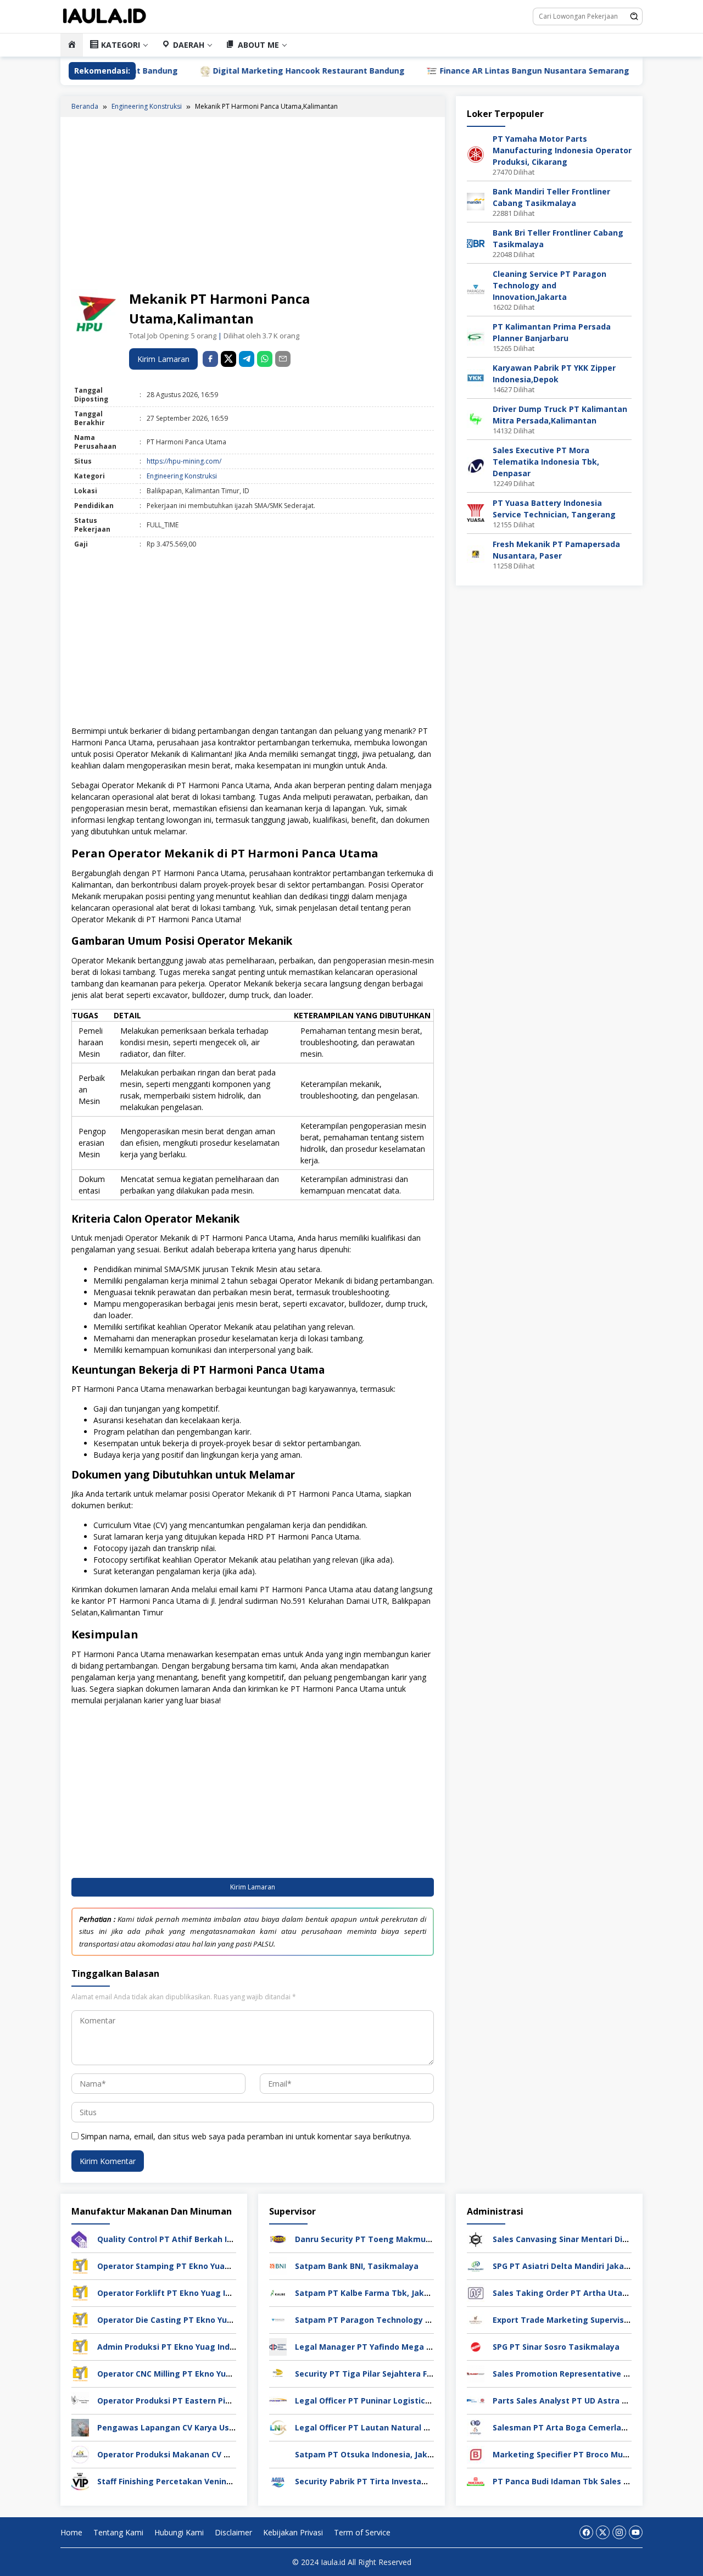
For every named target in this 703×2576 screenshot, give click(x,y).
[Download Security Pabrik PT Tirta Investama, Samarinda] (278, 2480)
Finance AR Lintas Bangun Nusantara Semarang (456, 71)
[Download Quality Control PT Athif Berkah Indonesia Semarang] (80, 2238)
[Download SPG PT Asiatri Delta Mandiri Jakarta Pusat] (476, 2265)
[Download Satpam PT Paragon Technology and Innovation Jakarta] (278, 2319)
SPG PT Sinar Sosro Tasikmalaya (556, 2347)
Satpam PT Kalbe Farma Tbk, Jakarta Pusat (381, 2293)
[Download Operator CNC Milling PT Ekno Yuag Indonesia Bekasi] (80, 2373)
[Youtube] (636, 2532)
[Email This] (283, 359)
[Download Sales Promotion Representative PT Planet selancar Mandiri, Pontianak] (476, 2373)
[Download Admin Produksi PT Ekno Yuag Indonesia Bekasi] (80, 2346)
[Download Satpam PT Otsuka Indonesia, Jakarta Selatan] (278, 2453)
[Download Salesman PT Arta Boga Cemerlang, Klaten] (476, 2426)
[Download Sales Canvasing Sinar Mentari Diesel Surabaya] (476, 2238)
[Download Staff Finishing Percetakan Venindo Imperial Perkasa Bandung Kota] (80, 2480)
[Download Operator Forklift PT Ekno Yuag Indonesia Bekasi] (80, 2292)
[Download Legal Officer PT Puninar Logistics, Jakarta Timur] (278, 2399)
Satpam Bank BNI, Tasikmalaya (357, 2266)
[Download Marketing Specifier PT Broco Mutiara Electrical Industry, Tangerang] (476, 2453)
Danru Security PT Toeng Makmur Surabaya (381, 2239)
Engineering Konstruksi (182, 476)
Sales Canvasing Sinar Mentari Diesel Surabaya (585, 2239)
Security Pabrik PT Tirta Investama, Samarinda (388, 2481)
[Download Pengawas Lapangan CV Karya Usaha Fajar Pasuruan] (80, 2426)
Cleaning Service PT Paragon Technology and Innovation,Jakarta (549, 285)
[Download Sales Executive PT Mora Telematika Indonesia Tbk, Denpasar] (476, 465)
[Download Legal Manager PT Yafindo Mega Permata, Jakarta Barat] (278, 2346)
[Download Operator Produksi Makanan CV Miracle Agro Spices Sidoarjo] (80, 2453)
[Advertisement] (253, 205)
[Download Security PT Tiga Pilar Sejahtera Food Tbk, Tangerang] (278, 2373)
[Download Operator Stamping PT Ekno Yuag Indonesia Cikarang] (80, 2265)
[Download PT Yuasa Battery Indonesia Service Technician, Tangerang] (476, 512)
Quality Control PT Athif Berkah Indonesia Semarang (202, 2239)
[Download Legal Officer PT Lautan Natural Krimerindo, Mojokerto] (278, 2426)
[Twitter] (603, 2532)
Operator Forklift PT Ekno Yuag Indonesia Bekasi (194, 2293)
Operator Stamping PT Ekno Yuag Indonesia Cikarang (203, 2266)
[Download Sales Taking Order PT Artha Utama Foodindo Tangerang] (476, 2292)
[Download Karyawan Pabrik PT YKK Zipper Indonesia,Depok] (476, 377)
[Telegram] (247, 359)
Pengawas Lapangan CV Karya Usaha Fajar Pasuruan (201, 2427)
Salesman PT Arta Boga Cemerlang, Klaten (577, 2427)
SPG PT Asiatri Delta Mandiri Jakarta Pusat (577, 2266)
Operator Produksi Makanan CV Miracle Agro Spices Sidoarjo (216, 2454)
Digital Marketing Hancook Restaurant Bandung (230, 71)
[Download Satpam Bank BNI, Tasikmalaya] (278, 2265)
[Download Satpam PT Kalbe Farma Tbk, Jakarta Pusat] (278, 2292)
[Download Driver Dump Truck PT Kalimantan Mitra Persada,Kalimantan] (476, 418)
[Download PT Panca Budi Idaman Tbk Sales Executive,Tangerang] (476, 2480)
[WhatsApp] (265, 359)
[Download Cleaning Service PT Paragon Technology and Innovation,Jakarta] (476, 289)
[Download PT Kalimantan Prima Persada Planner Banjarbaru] (476, 336)
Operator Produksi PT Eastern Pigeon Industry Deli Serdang (215, 2401)
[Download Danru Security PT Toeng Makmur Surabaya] (278, 2238)
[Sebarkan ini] (210, 359)
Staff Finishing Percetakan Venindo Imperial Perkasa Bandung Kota (230, 2481)
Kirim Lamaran (163, 359)
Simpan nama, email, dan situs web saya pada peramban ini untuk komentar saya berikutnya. (246, 2136)
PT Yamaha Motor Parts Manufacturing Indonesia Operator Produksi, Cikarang (562, 150)
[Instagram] (619, 2532)
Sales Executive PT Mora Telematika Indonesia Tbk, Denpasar (546, 462)
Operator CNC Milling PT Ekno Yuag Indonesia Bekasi (201, 2374)
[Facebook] (586, 2532)
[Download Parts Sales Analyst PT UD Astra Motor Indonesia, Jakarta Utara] (476, 2399)
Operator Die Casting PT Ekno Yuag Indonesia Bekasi (202, 2320)
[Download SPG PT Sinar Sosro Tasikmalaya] (476, 2346)
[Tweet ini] (228, 359)
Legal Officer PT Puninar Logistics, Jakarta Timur (392, 2401)
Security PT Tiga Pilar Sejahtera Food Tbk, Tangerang (401, 2374)
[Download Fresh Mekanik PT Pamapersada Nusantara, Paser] (476, 553)
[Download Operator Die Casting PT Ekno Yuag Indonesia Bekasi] (80, 2319)
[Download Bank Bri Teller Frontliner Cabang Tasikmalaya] (476, 242)
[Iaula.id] (104, 16)
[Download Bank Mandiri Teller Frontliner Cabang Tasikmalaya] (476, 201)
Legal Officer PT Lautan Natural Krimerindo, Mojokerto (404, 2427)
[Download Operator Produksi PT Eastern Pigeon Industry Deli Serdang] (80, 2399)
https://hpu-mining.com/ (184, 461)
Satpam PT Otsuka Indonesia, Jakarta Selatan (386, 2454)
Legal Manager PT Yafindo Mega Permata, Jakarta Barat (407, 2347)
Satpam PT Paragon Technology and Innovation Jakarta (406, 2320)
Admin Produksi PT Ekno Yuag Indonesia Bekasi (191, 2347)
